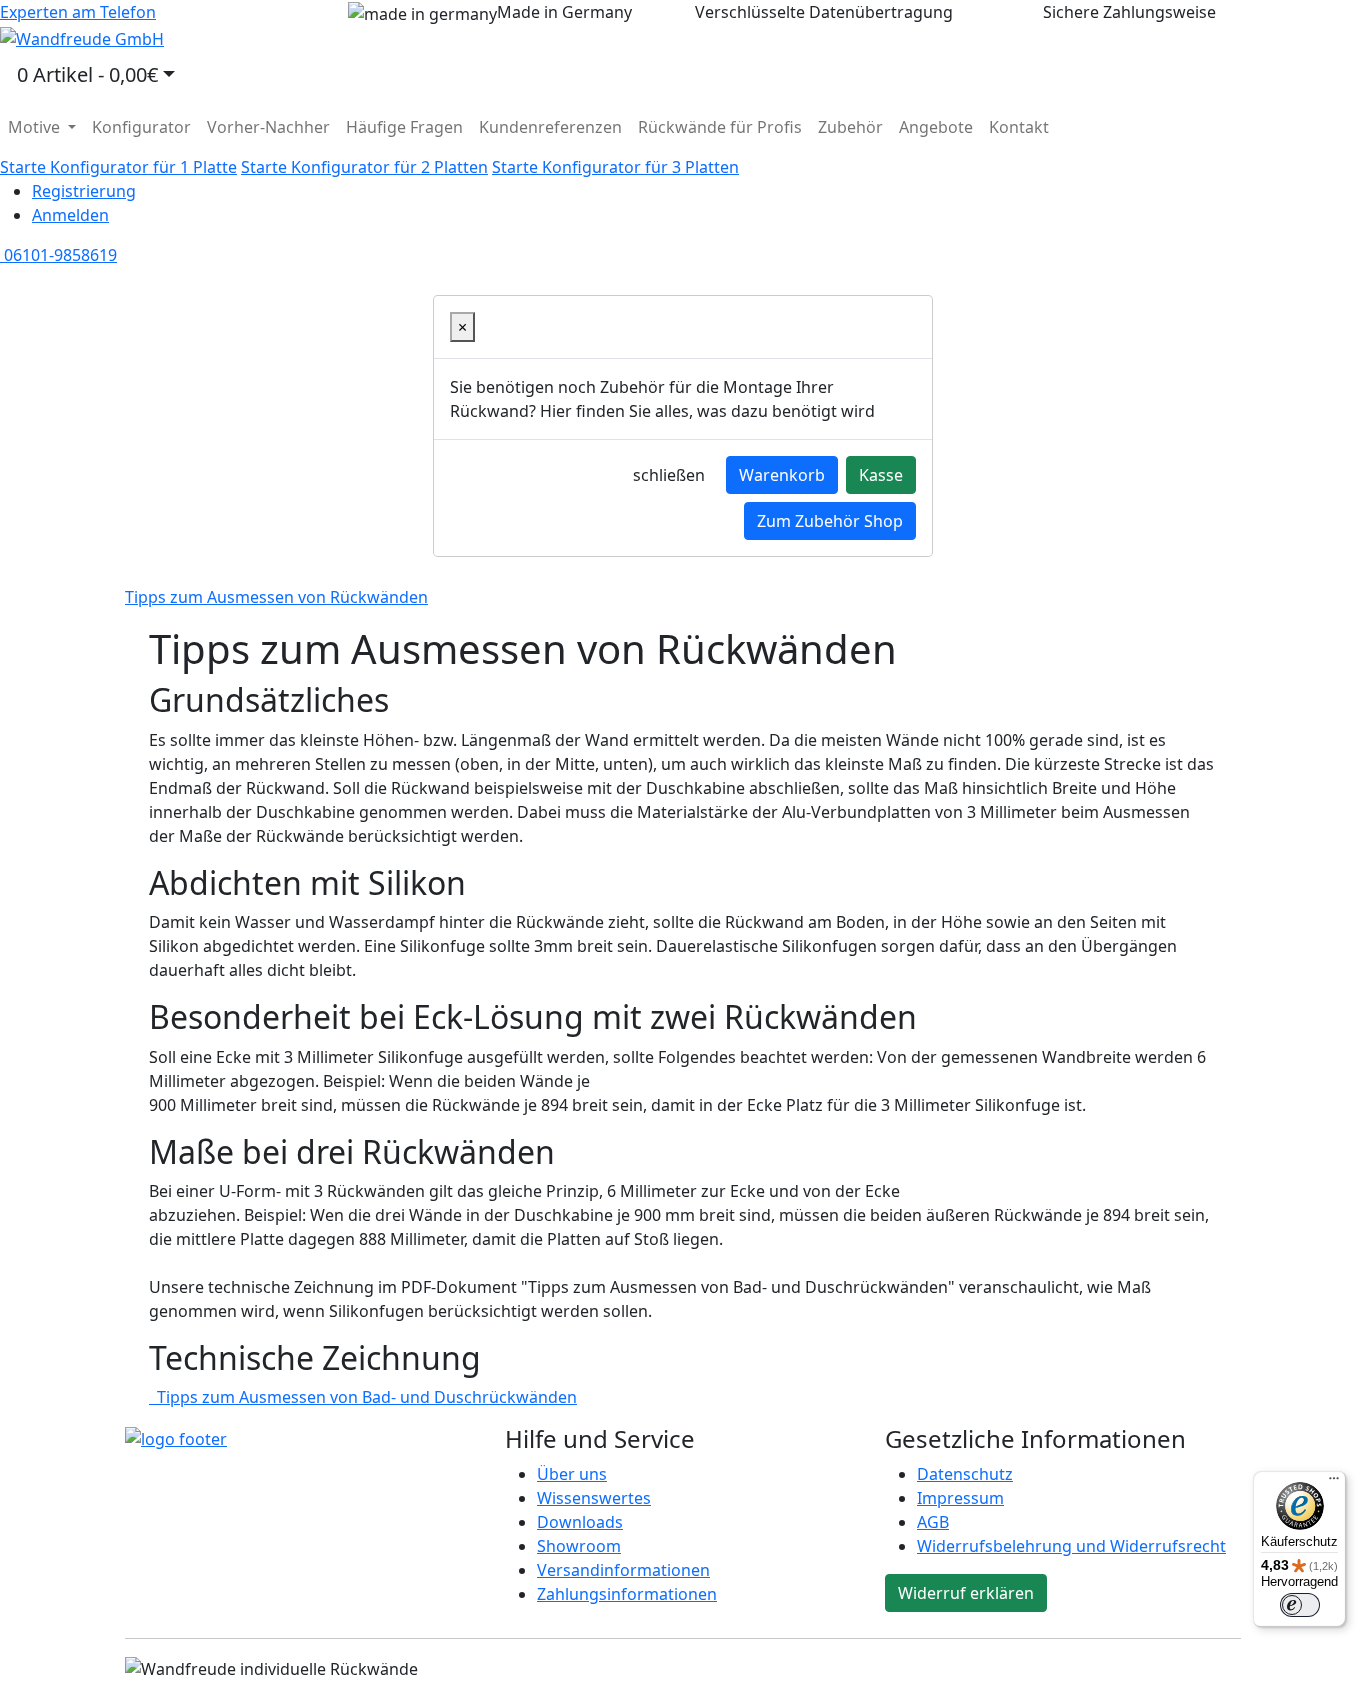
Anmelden (70, 215)
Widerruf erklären (966, 1593)
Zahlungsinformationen (627, 1594)
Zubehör (850, 127)
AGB (933, 1522)
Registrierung (84, 191)
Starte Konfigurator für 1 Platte (118, 167)
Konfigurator (141, 127)
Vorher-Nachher (268, 127)
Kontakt (1019, 127)
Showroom (579, 1546)
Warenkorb (782, 475)
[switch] (1300, 1605)
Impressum (960, 1498)
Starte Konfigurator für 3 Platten (615, 167)
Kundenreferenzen (550, 127)
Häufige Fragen (404, 127)
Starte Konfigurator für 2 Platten (364, 167)
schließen (669, 475)
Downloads (580, 1522)
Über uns (572, 1474)
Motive (36, 127)
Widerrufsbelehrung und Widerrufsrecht (1071, 1546)
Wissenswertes (594, 1498)
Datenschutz (965, 1474)
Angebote (936, 127)
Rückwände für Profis (720, 127)
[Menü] (1334, 1483)
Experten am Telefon (78, 12)
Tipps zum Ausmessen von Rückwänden (276, 597)
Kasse (881, 475)
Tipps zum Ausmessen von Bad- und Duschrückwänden (363, 1397)
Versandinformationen (623, 1570)
